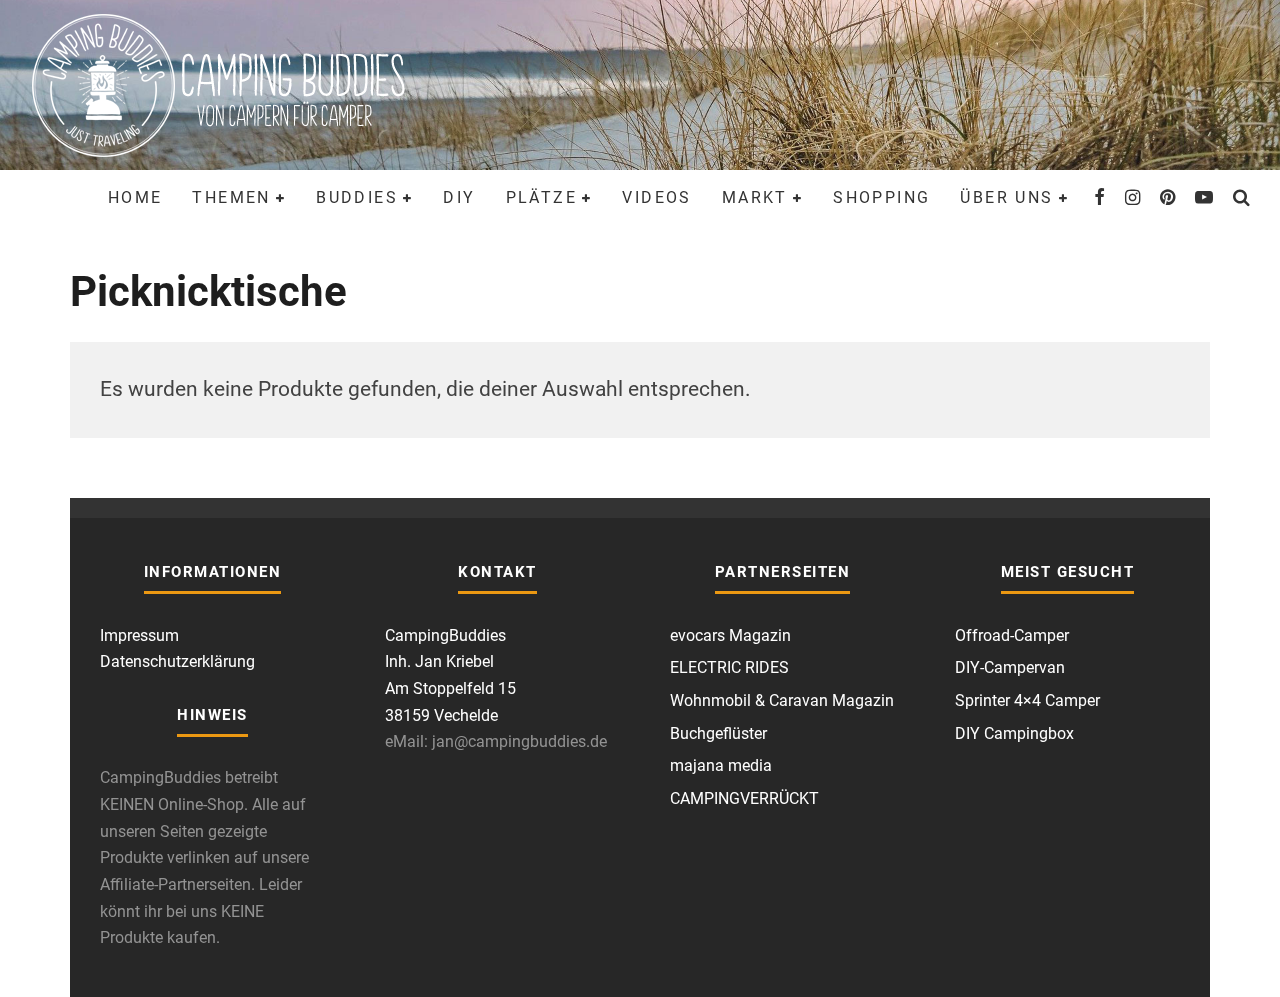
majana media (721, 765)
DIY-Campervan (1010, 667)
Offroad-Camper (1012, 635)
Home (135, 197)
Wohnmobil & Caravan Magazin (782, 700)
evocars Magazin (730, 635)
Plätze (541, 197)
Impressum (139, 635)
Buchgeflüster (718, 733)
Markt (755, 197)
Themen (231, 197)
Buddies (357, 197)
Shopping (881, 197)
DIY (459, 197)
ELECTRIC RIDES (729, 667)
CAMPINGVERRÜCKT (744, 798)
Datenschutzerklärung (177, 661)
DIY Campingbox (1014, 733)
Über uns (1006, 197)
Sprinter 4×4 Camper (1027, 700)
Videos (656, 197)
